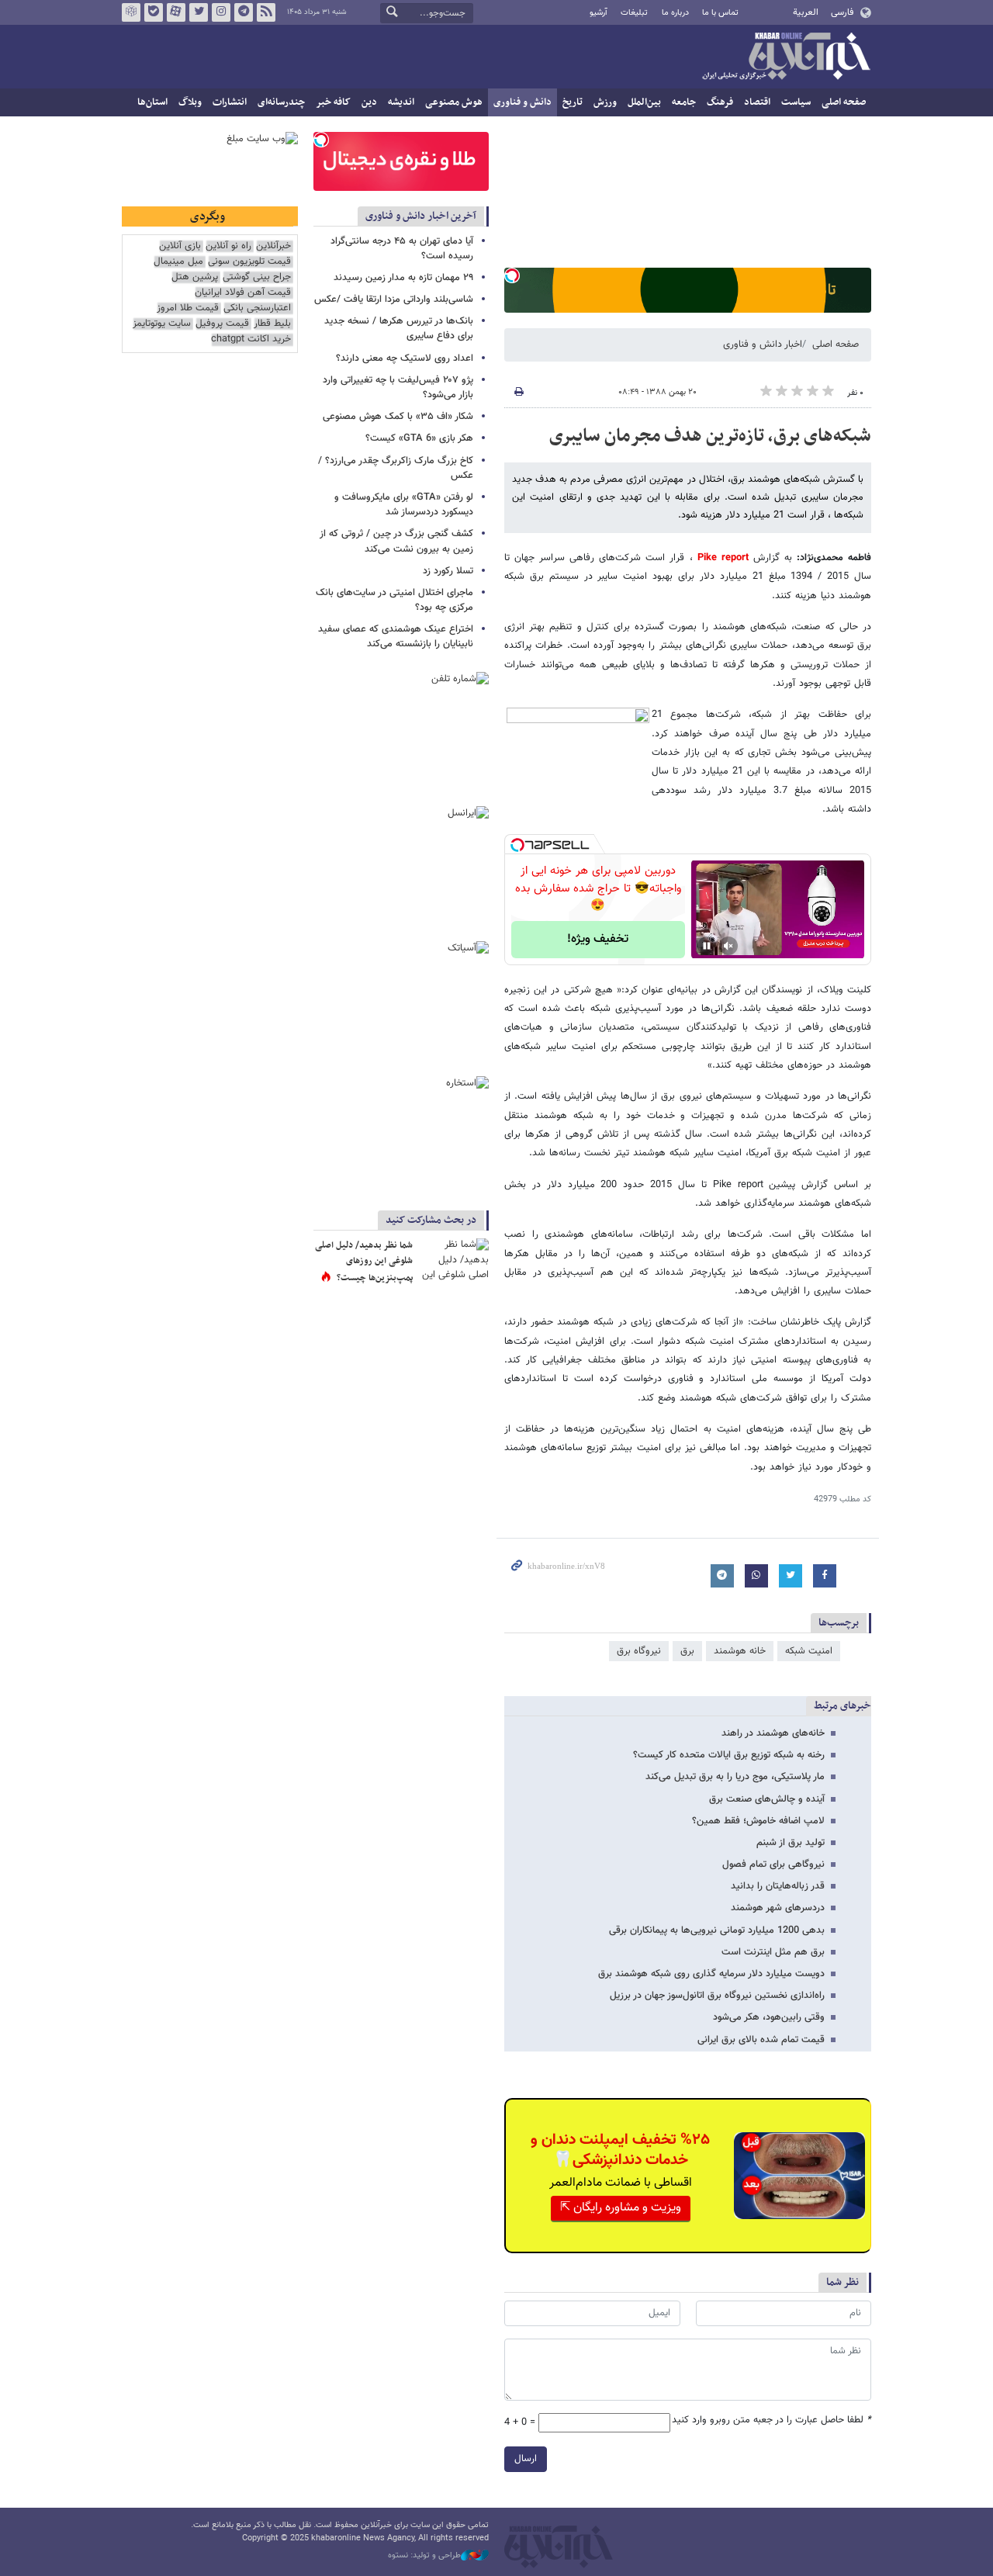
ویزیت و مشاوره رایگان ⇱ (621, 2208)
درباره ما (675, 13)
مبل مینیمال (178, 262)
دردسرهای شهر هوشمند (778, 1908)
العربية (806, 12)
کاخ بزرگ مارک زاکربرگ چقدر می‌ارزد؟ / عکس (396, 468)
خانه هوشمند (740, 1651)
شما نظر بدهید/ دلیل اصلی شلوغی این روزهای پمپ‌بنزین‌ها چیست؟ (364, 1261)
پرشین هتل (195, 277)
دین (369, 102)
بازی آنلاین (180, 246)
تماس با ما (720, 13)
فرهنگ (720, 102)
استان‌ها (152, 102)
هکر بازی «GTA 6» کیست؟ (419, 438)
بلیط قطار (272, 324)
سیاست (796, 102)
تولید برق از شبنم (791, 1843)
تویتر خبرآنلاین (199, 12)
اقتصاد (757, 102)
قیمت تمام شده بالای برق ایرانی (761, 2040)
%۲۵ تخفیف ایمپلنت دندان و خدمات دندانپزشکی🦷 (620, 2150)
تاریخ (573, 102)
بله (154, 12)
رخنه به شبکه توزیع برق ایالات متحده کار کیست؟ (729, 1755)
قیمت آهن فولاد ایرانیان (243, 293)
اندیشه (401, 102)
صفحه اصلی (844, 102)
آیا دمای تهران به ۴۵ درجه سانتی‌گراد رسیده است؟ (402, 249)
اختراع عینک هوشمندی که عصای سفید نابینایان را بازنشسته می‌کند (396, 637)
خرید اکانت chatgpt (251, 339)
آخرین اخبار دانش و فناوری (421, 216)
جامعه (684, 102)
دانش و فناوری (522, 102)
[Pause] (707, 946)
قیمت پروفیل (222, 324)
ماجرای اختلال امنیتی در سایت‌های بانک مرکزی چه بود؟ (394, 600)
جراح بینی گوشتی (257, 277)
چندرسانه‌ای (281, 102)
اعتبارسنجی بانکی (257, 308)
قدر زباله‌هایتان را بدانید (778, 1886)
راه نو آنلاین (228, 246)
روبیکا (131, 12)
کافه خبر (333, 102)
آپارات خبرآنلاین (176, 12)
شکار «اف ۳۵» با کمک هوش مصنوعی (398, 417)
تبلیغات (634, 13)
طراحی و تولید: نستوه (424, 2556)
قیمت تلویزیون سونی (249, 262)
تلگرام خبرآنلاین (244, 12)
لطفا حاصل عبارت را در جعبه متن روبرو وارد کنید (772, 2420)
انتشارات (230, 102)
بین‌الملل (644, 102)
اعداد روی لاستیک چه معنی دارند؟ (405, 358)
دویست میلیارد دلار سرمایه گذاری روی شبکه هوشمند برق (711, 1974)
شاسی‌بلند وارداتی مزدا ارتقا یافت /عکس (394, 299)
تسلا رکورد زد (448, 571)
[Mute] (728, 946)
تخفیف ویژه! (598, 939)
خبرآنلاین (786, 57)
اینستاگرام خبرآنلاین (221, 12)
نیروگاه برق (639, 1651)
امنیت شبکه (809, 1651)
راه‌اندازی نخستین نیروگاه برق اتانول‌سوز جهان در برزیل (717, 1996)
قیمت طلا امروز (188, 308)
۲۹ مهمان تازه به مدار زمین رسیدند (403, 278)
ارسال (526, 2459)
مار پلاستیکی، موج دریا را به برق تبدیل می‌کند (735, 1777)
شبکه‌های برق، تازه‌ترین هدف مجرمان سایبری (710, 436)
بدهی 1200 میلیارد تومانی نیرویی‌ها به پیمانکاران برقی (717, 1930)
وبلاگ (190, 102)
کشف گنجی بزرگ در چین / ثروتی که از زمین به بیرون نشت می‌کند (396, 541)
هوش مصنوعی (454, 102)
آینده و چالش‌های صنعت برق (767, 1799)
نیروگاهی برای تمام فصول (773, 1864)
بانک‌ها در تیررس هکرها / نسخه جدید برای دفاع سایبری (399, 329)
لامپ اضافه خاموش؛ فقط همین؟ (758, 1821)
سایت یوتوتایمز (162, 324)
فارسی (842, 12)
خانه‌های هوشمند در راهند (773, 1733)
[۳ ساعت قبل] (454, 1262)
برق (687, 1651)
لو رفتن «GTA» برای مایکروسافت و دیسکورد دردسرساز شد (404, 505)
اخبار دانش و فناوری (763, 345)
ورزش (605, 102)
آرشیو (599, 13)
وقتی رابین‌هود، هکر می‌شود (769, 2017)
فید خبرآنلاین (266, 12)
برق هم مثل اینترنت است (773, 1952)
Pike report (723, 558)
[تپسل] (512, 275)
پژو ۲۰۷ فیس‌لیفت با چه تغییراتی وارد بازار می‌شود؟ (398, 388)
